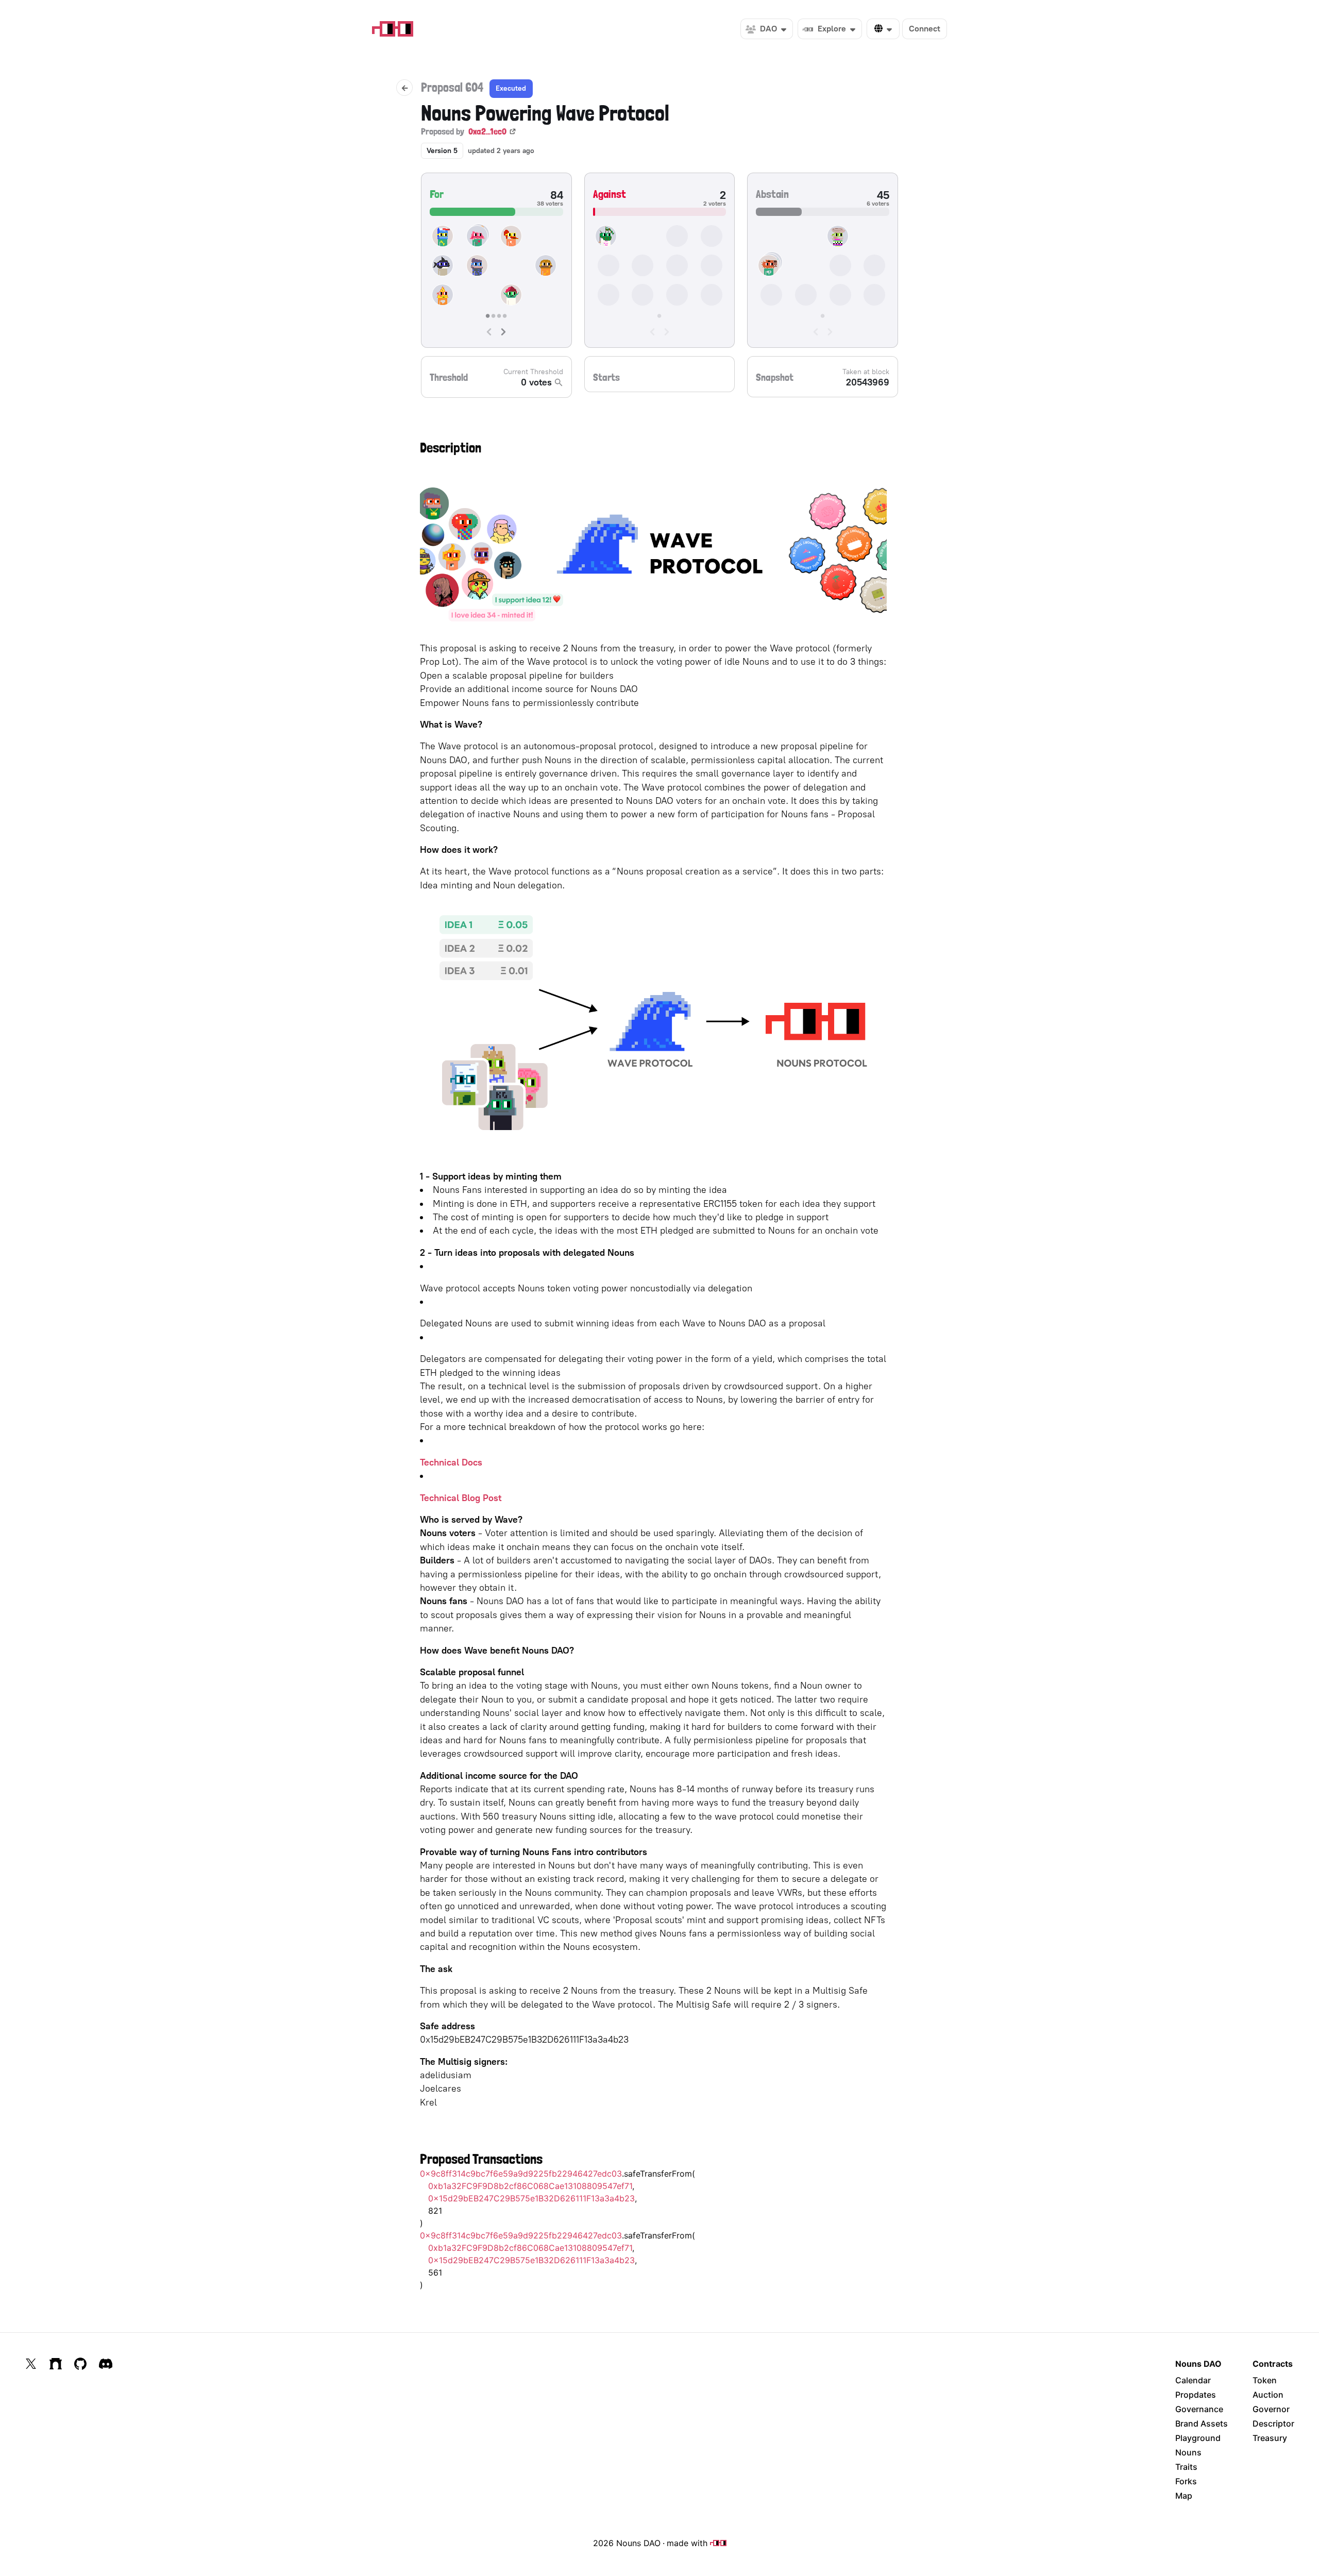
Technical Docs (451, 1462)
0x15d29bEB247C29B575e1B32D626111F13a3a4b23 (531, 2198)
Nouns (1188, 2452)
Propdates (1196, 2395)
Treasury (1270, 2438)
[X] (31, 2364)
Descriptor (1273, 2423)
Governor (1271, 2409)
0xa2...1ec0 (487, 131)
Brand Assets (1202, 2423)
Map (1184, 2496)
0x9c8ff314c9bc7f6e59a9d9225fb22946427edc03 (521, 2174)
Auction (1268, 2395)
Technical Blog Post (461, 1498)
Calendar (1193, 2380)
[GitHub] (80, 2364)
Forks (1186, 2481)
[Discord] (106, 2364)
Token (1265, 2380)
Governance (1199, 2409)
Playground (1198, 2438)
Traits (1186, 2467)
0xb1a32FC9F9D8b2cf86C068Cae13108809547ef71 (530, 2186)
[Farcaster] (56, 2364)
